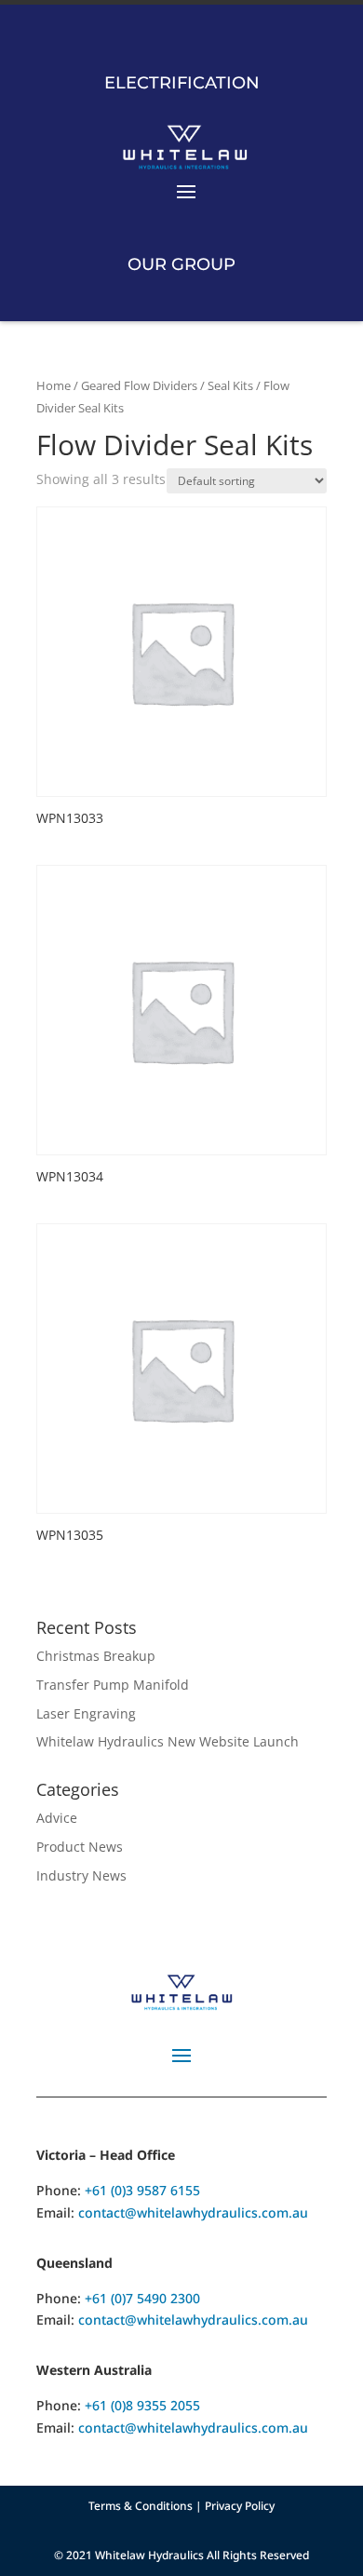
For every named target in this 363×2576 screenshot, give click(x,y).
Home (54, 385)
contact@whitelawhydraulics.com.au (193, 2212)
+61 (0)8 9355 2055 (142, 2405)
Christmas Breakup (96, 1656)
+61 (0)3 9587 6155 (142, 2190)
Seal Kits (230, 385)
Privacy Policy (240, 2506)
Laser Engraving (86, 1713)
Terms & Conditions (141, 2506)
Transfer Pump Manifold (113, 1685)
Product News (80, 1847)
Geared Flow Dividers (139, 385)
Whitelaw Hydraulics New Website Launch (168, 1741)
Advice (57, 1818)
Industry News (81, 1875)
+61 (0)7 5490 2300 (142, 2298)
